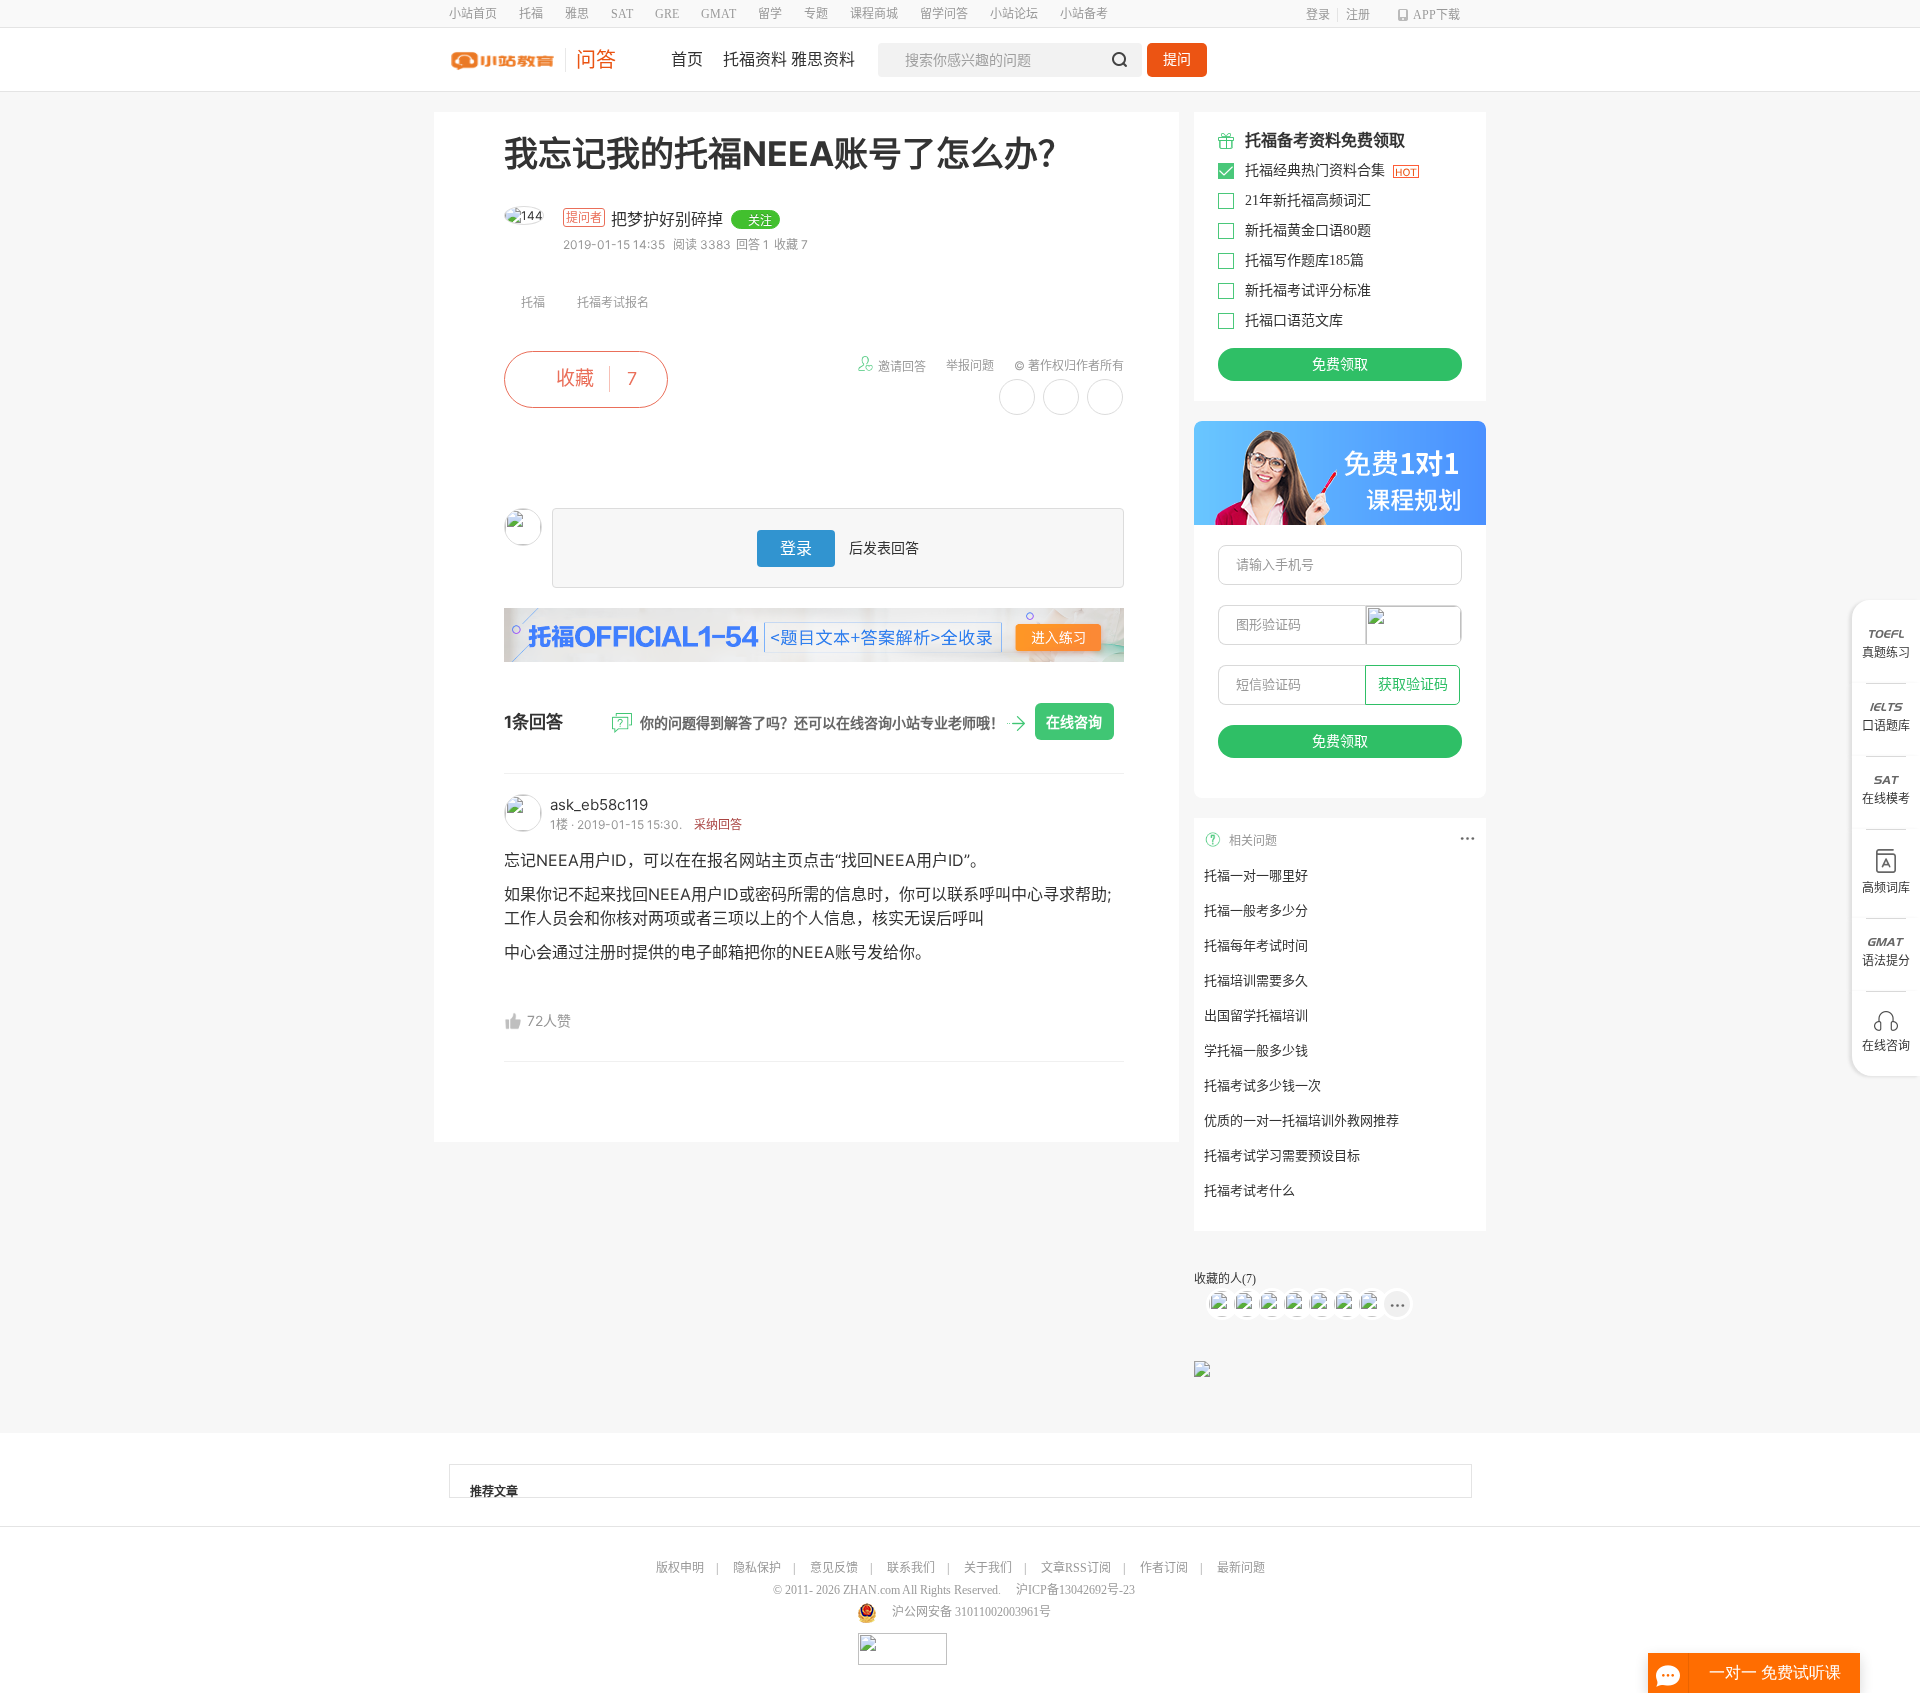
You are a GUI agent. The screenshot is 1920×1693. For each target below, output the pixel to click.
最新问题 (1241, 1568)
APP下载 (1436, 15)
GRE (667, 14)
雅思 (577, 14)
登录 (1318, 15)
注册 (1358, 15)
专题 (816, 14)
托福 (531, 14)
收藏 (575, 378)
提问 (1177, 59)
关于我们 (988, 1568)
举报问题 (970, 365)
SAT (622, 14)
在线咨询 (1074, 721)
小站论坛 (1014, 14)
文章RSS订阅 (1076, 1568)
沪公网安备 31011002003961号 (971, 1612)
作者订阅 (1164, 1568)
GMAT (718, 14)
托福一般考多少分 (1256, 910)
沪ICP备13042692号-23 (1075, 1590)
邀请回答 (902, 366)
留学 (770, 14)
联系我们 (911, 1568)
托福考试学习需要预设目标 (1282, 1155)
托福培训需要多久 (1256, 980)
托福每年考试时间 (1256, 945)
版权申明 (680, 1568)
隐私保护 (757, 1568)
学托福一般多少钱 (1256, 1050)
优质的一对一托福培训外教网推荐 (1301, 1120)
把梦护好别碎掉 (669, 219)
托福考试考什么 (1249, 1190)
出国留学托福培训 (1256, 1015)
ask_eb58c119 (599, 804)
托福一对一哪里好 (1256, 875)
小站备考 (1084, 14)
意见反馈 (834, 1568)
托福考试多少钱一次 (1262, 1085)
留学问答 (944, 14)
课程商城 (874, 14)
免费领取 (1340, 364)
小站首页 (473, 14)
